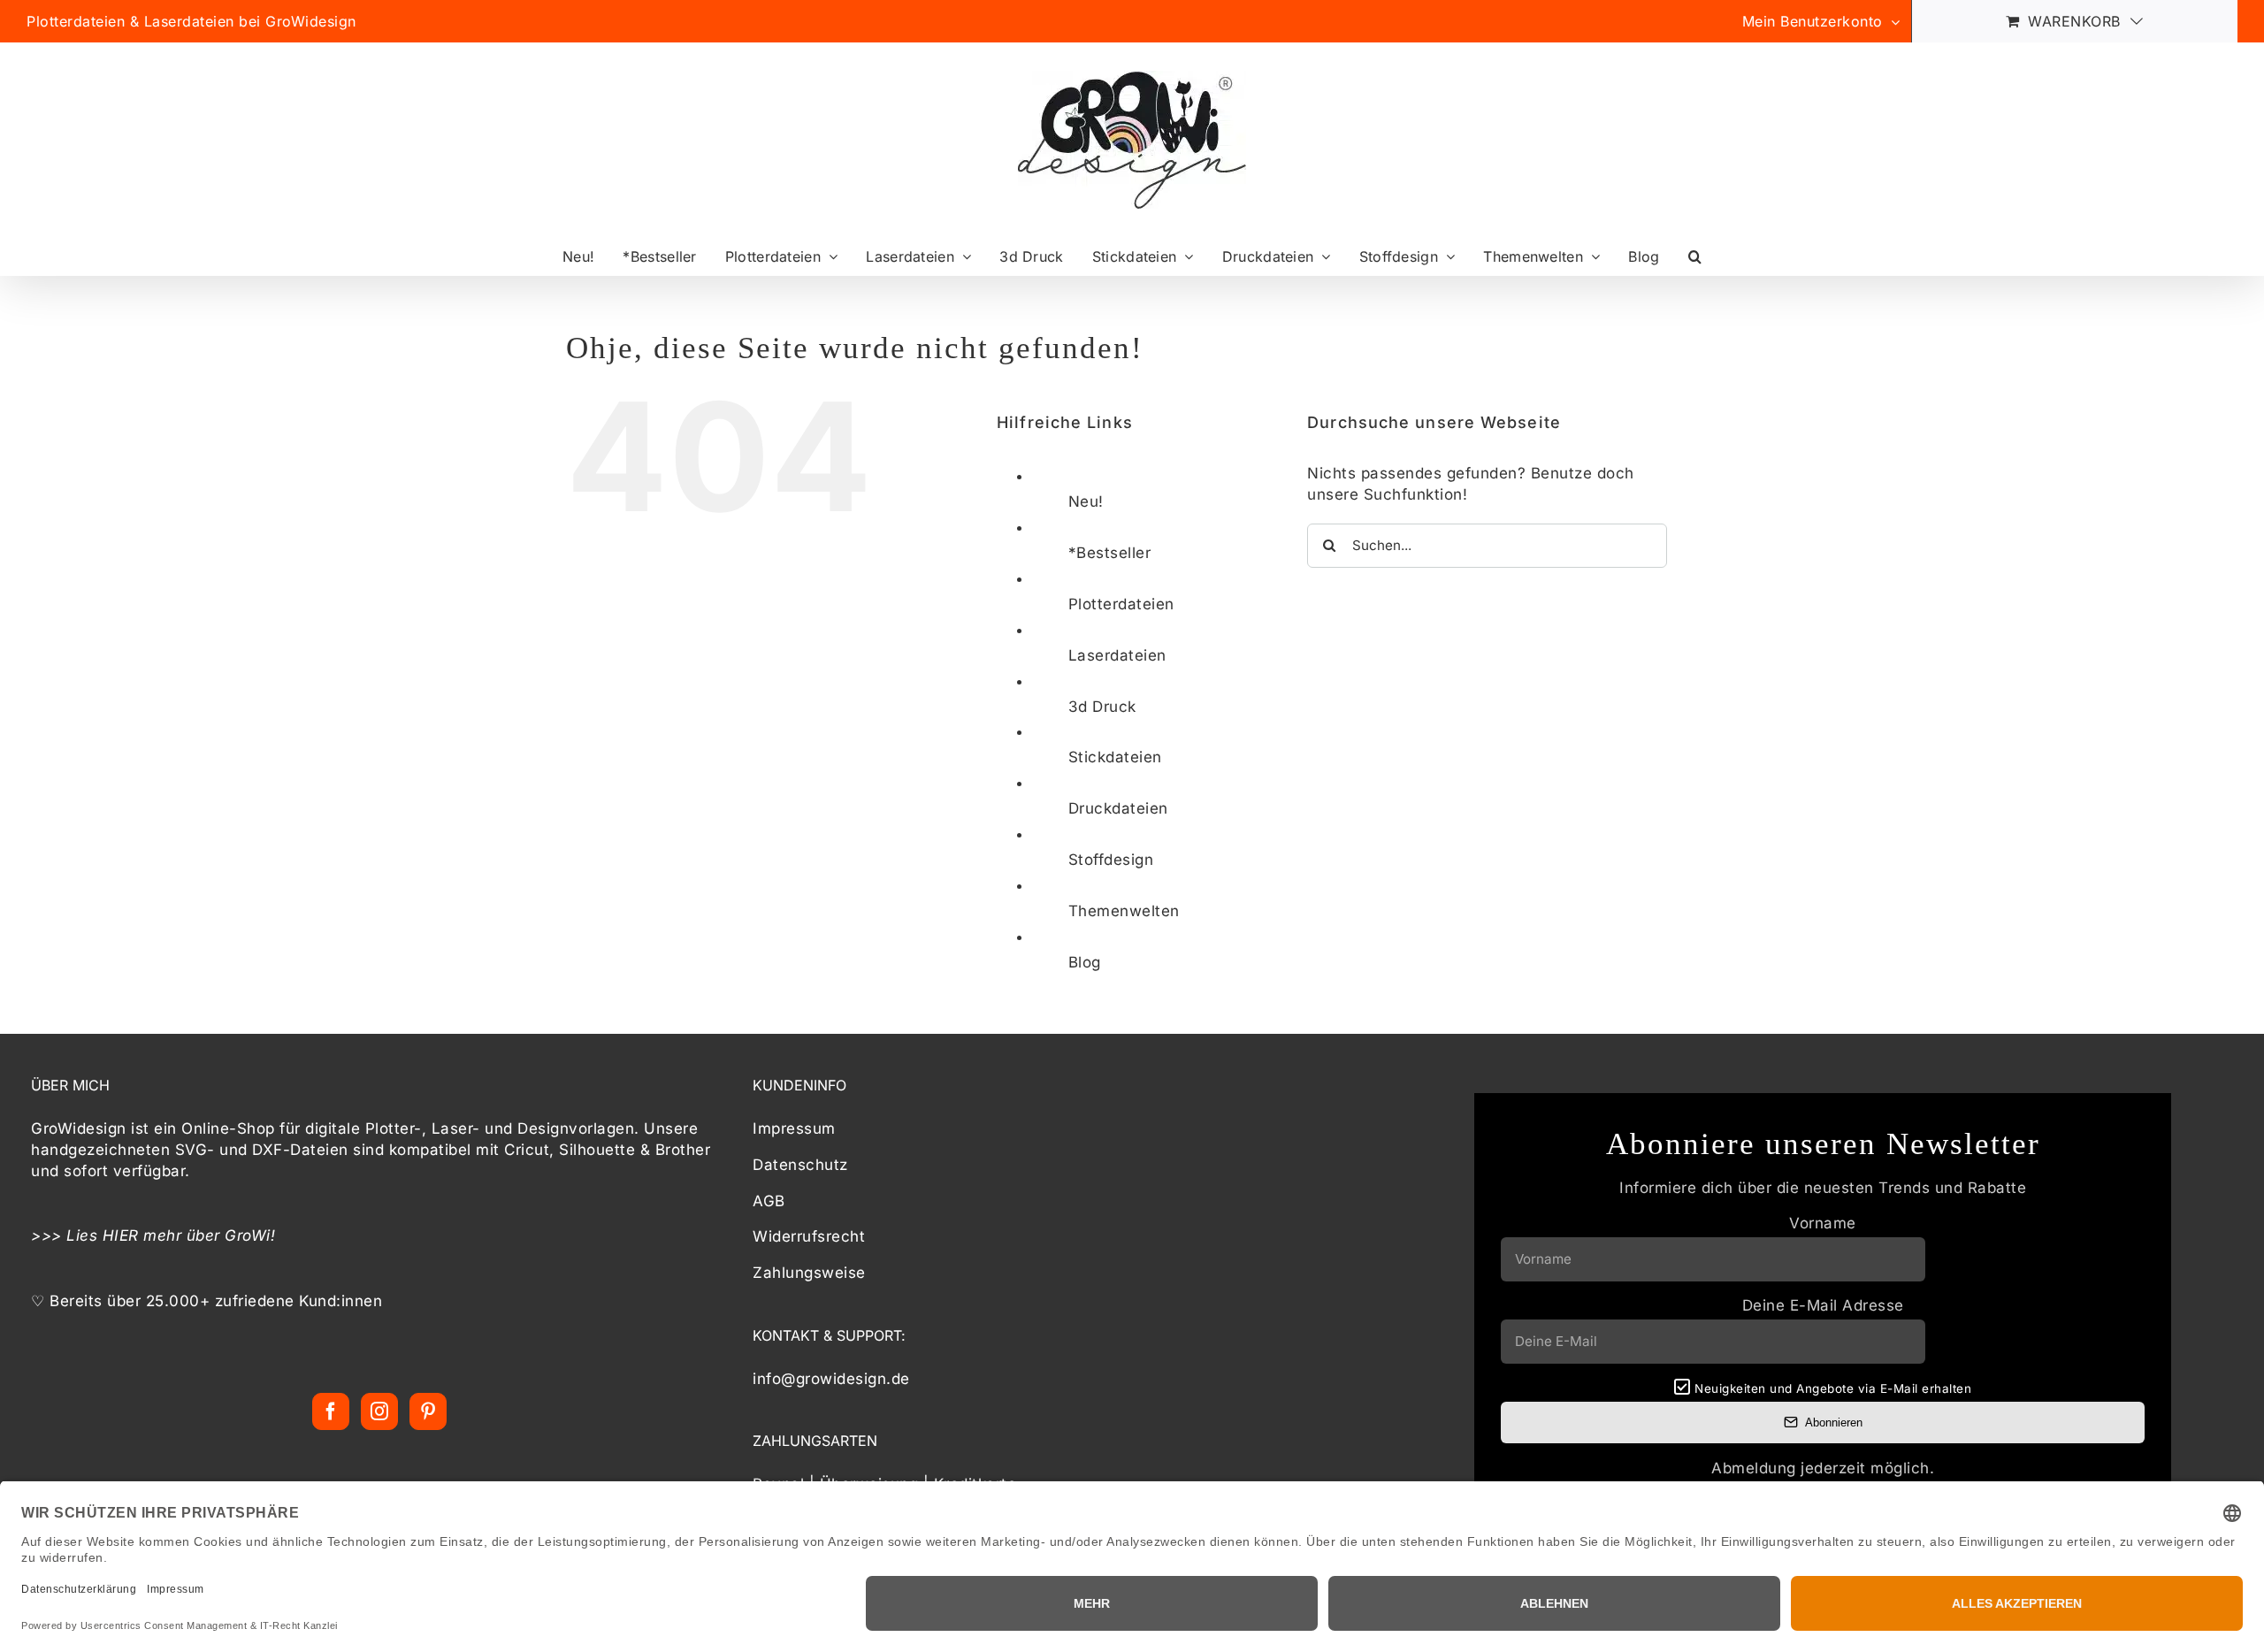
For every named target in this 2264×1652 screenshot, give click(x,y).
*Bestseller (1110, 553)
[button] (1695, 256)
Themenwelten (1124, 911)
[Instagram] (380, 1411)
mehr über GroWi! (210, 1235)
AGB (769, 1201)
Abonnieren (1834, 1423)
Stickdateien (1115, 757)
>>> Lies (67, 1235)
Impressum (794, 1128)
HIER (121, 1235)
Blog (1085, 962)
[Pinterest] (428, 1411)
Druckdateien (1118, 808)
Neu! (1086, 501)
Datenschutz (800, 1165)
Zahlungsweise (809, 1273)
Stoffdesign (1111, 860)
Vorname (1823, 1223)
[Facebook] (331, 1411)
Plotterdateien (1121, 604)
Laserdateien (1117, 655)
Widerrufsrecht (809, 1236)
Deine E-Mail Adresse (1823, 1305)
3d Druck (1102, 707)
